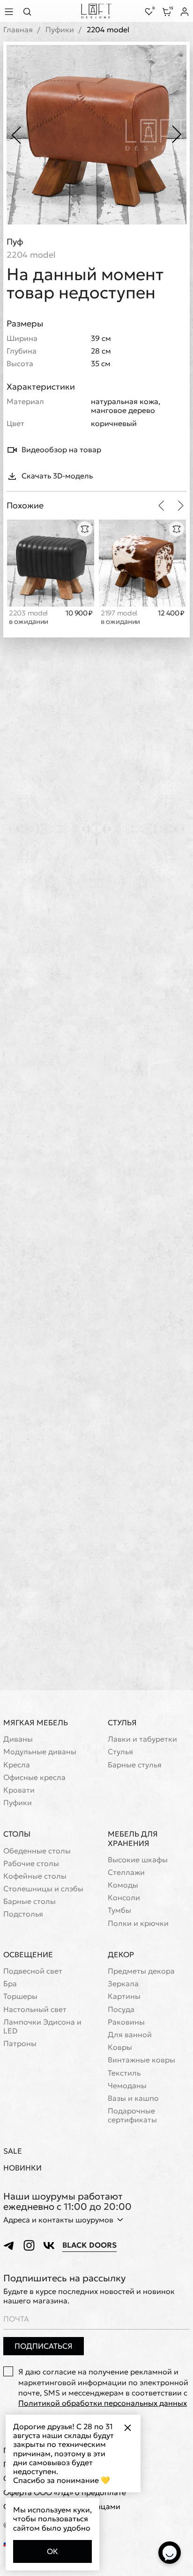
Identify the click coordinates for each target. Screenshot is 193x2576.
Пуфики (60, 30)
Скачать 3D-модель (57, 476)
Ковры (120, 2047)
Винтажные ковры (141, 2060)
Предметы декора (141, 1971)
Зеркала (123, 1984)
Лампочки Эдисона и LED (42, 2026)
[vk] (49, 2245)
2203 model (29, 617)
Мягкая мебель (36, 1722)
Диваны (18, 1739)
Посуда (121, 2009)
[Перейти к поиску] (30, 11)
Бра (10, 1984)
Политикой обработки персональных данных (103, 2403)
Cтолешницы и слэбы (43, 1889)
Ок (52, 2551)
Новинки (22, 2168)
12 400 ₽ (171, 613)
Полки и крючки (138, 1923)
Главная (18, 30)
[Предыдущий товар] (161, 506)
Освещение (28, 1954)
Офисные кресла (34, 1777)
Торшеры (20, 1996)
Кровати (19, 1790)
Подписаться (44, 2346)
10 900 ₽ (79, 613)
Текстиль (124, 2073)
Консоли (124, 1898)
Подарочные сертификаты (132, 2115)
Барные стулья (135, 1765)
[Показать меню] (10, 11)
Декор (121, 1954)
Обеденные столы (37, 1851)
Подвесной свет (33, 1971)
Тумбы (119, 1910)
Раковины (126, 2022)
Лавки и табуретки (142, 1739)
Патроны (20, 2044)
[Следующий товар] (181, 506)
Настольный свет (35, 2009)
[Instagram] (29, 2245)
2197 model (120, 617)
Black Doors (89, 2245)
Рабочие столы (31, 1863)
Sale (13, 2151)
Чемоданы (127, 2086)
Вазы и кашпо (133, 2098)
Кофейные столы (35, 1876)
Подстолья (23, 1914)
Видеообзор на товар (61, 449)
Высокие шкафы (138, 1860)
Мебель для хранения (133, 1838)
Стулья (122, 1722)
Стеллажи (126, 1872)
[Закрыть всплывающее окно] (127, 2428)
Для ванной (130, 2035)
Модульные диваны (40, 1752)
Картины (124, 1996)
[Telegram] (9, 2245)
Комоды (123, 1885)
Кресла (17, 1765)
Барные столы (30, 1901)
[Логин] (185, 12)
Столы (17, 1834)
